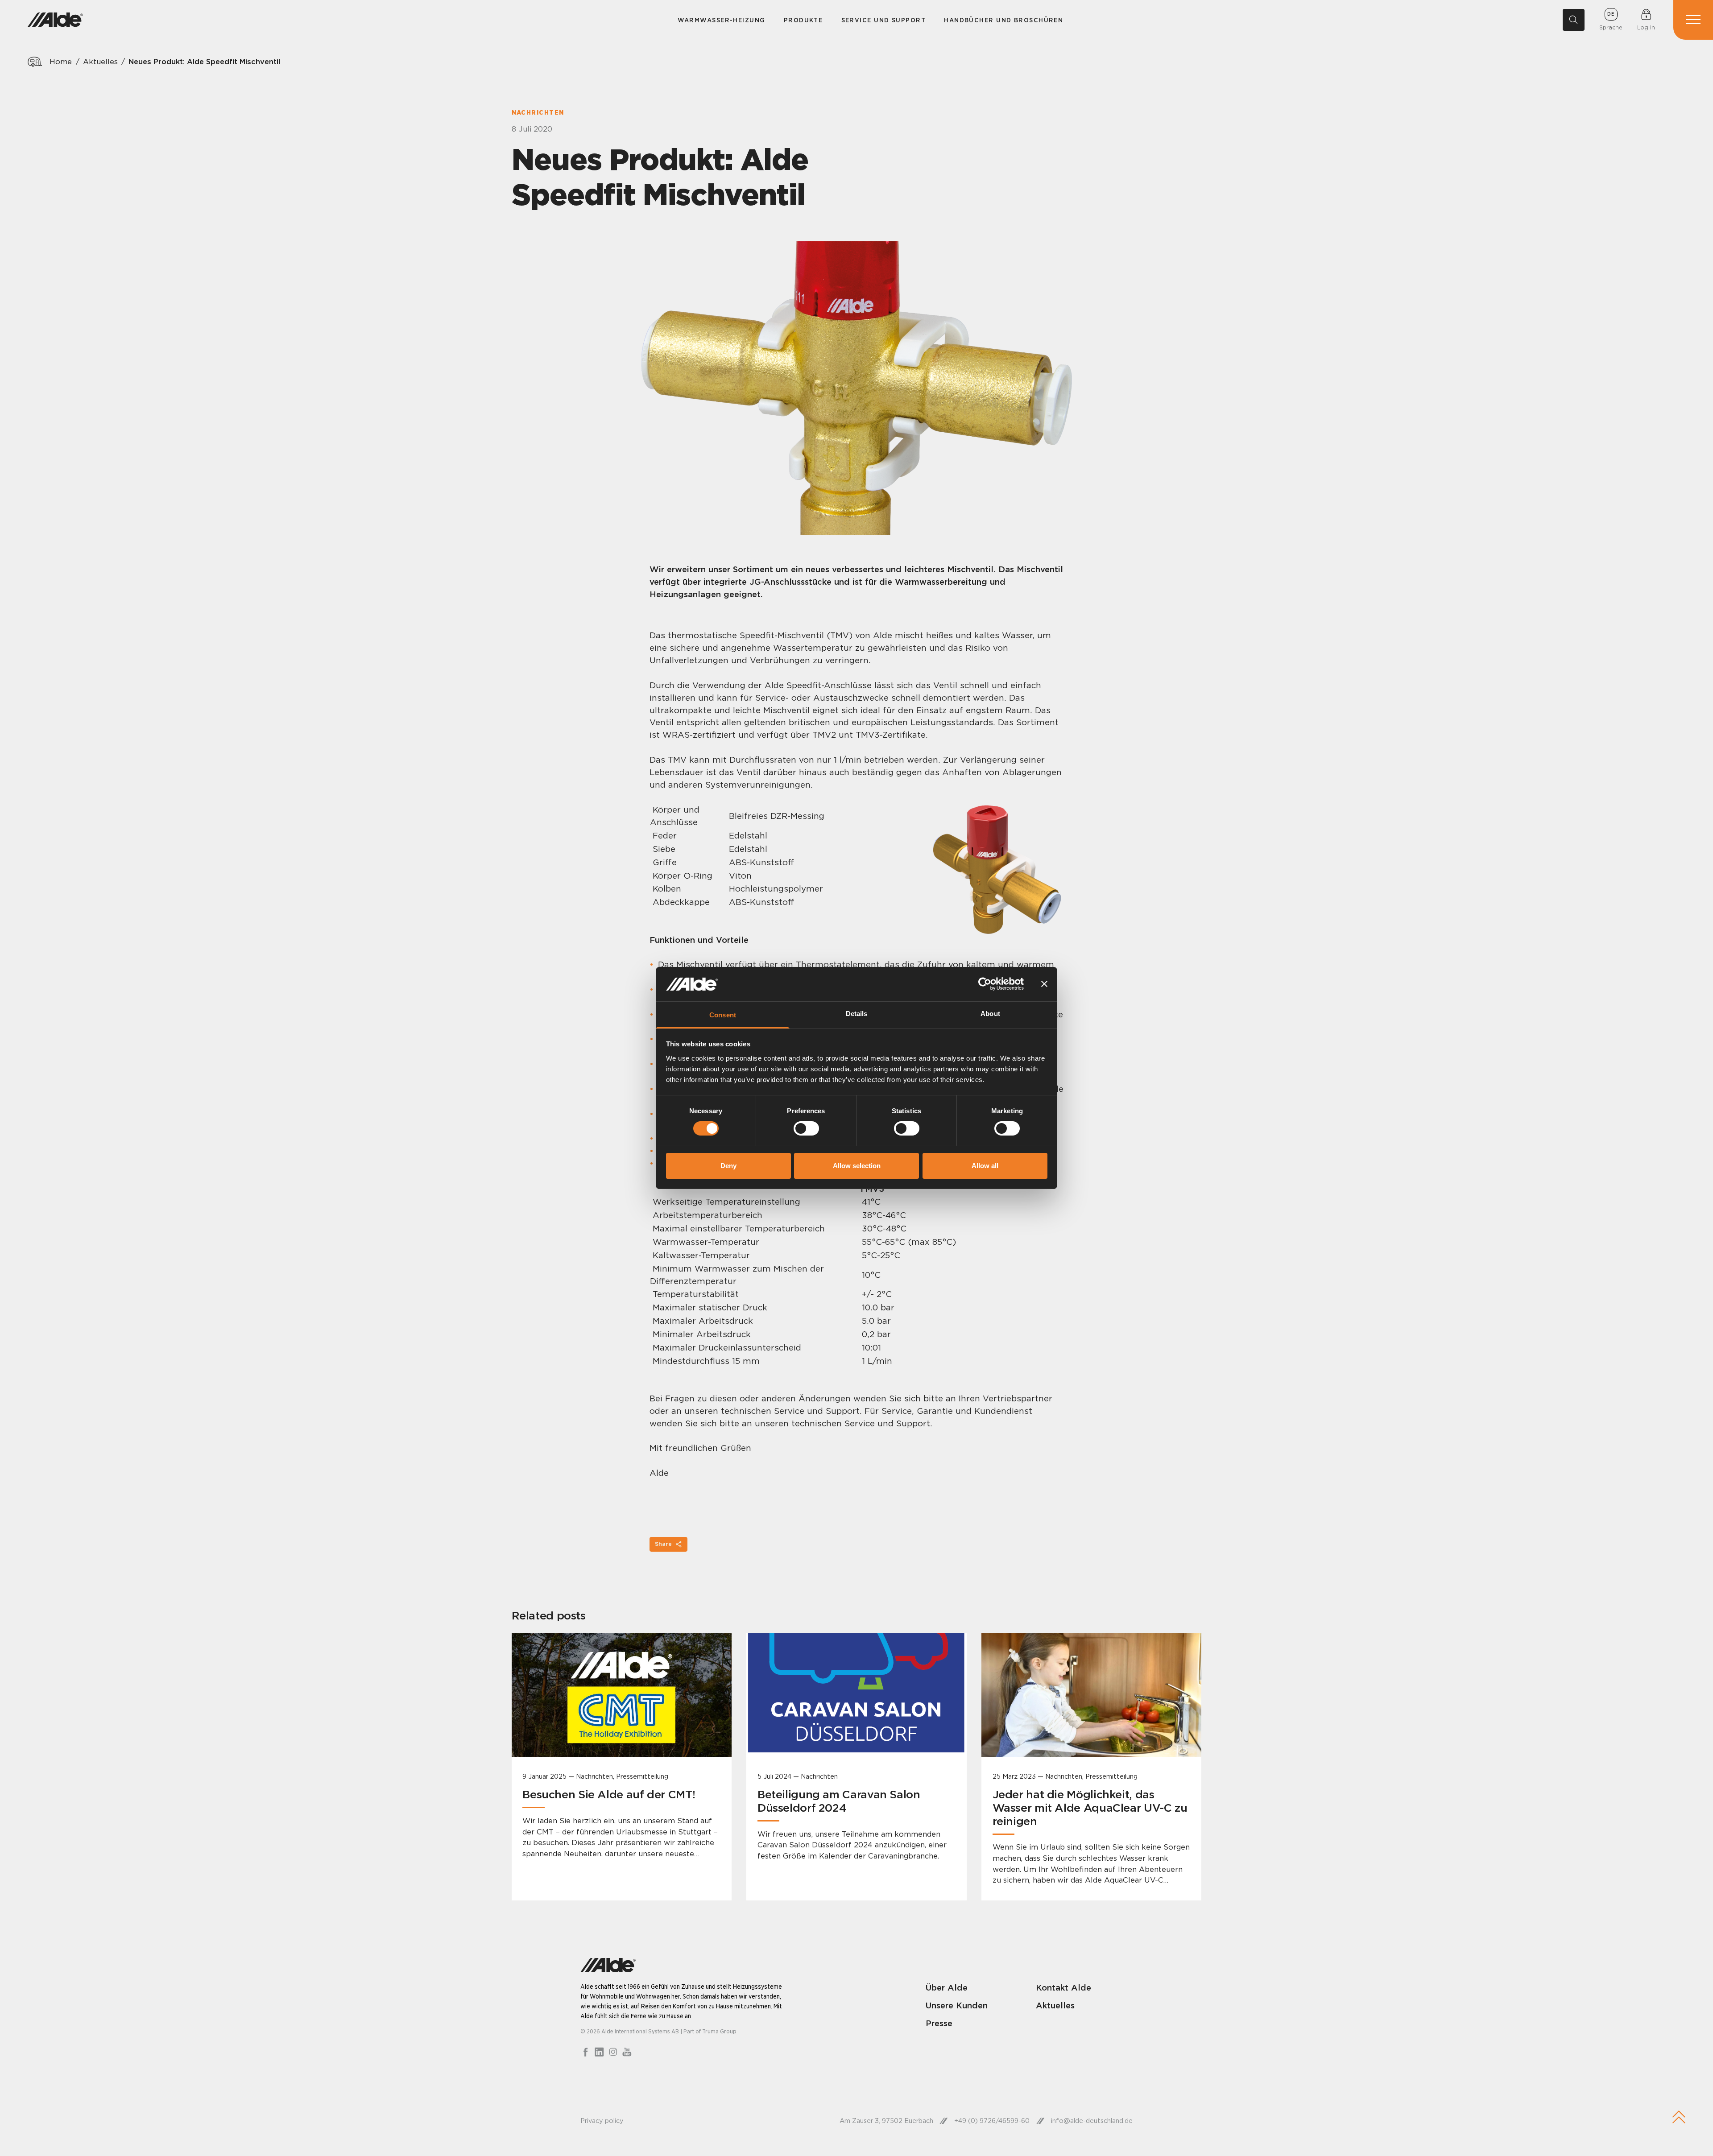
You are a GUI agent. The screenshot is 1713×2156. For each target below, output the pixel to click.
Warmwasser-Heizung (722, 20)
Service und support (883, 20)
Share (663, 1544)
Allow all (985, 1166)
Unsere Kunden (957, 2005)
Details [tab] (857, 1014)
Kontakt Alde (1063, 1987)
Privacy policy (602, 2121)
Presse (939, 2023)
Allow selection (857, 1166)
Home (61, 62)
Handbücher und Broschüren (1003, 20)
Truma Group (719, 2031)
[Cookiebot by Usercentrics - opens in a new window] (985, 984)
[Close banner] (1044, 984)
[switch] (806, 1128)
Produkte (803, 20)
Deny (728, 1166)
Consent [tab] (723, 1015)
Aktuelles (100, 62)
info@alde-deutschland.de (1092, 2121)
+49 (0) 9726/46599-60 (992, 2121)
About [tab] (990, 1014)
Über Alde (947, 1987)
